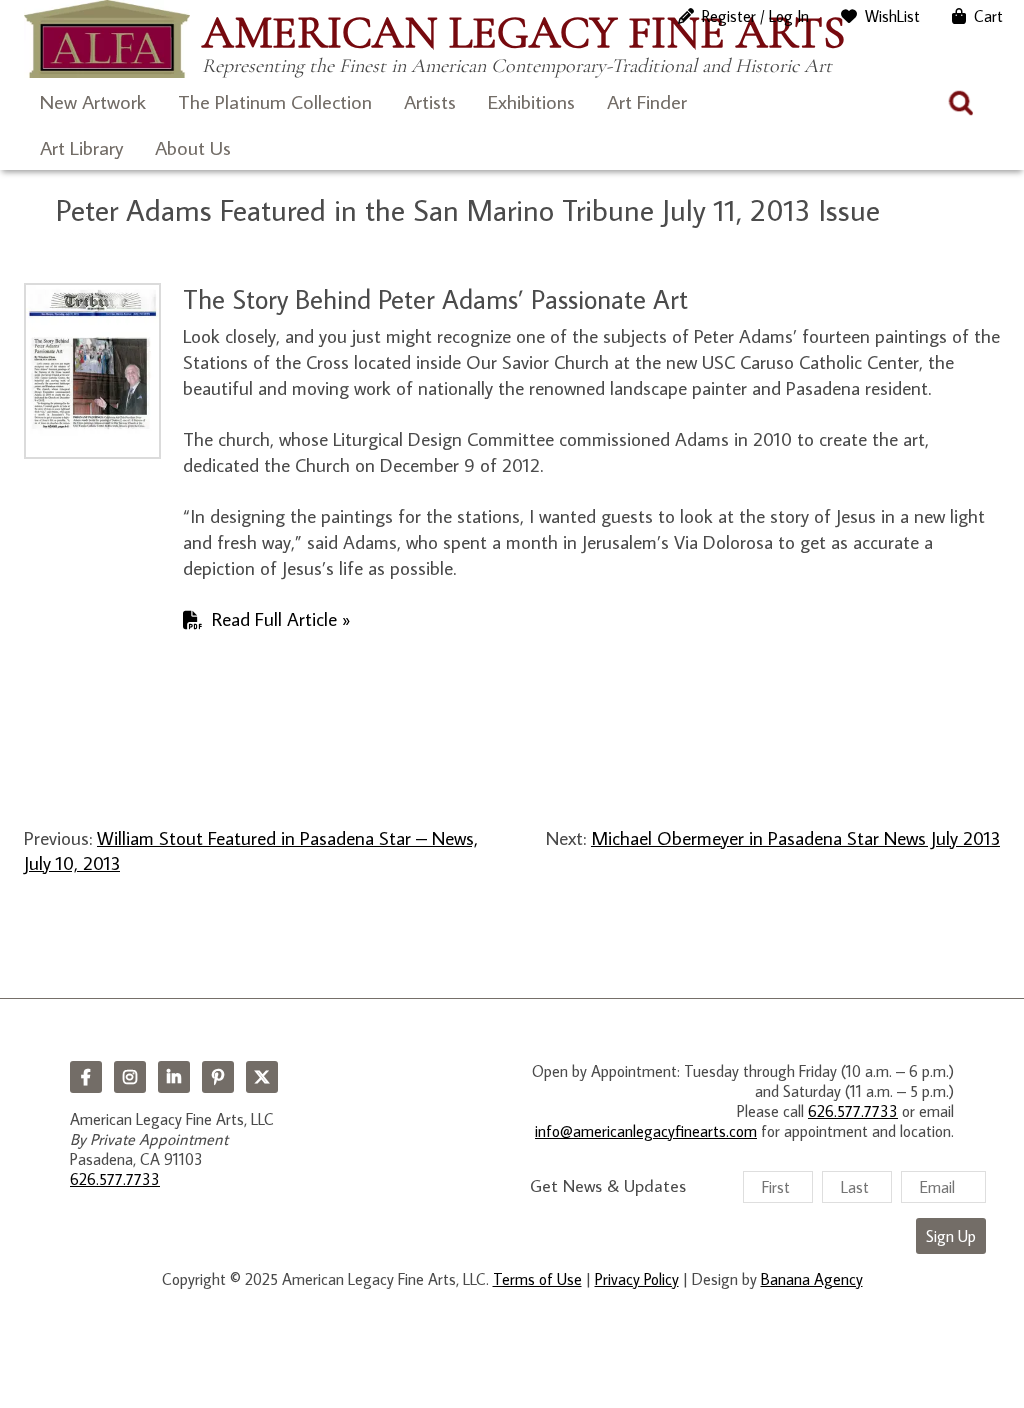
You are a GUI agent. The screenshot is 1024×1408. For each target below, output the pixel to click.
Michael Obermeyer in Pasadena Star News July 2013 (795, 837)
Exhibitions (531, 101)
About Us (193, 147)
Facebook (86, 1077)
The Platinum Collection (275, 101)
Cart (988, 16)
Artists (430, 101)
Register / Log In (755, 16)
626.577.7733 (115, 1179)
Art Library (81, 147)
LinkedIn (174, 1077)
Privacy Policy (637, 1279)
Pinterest (218, 1077)
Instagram (130, 1077)
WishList (892, 16)
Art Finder (647, 101)
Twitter (262, 1077)
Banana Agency (812, 1279)
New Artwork (93, 101)
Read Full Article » (281, 618)
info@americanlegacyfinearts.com (646, 1131)
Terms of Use (537, 1279)
